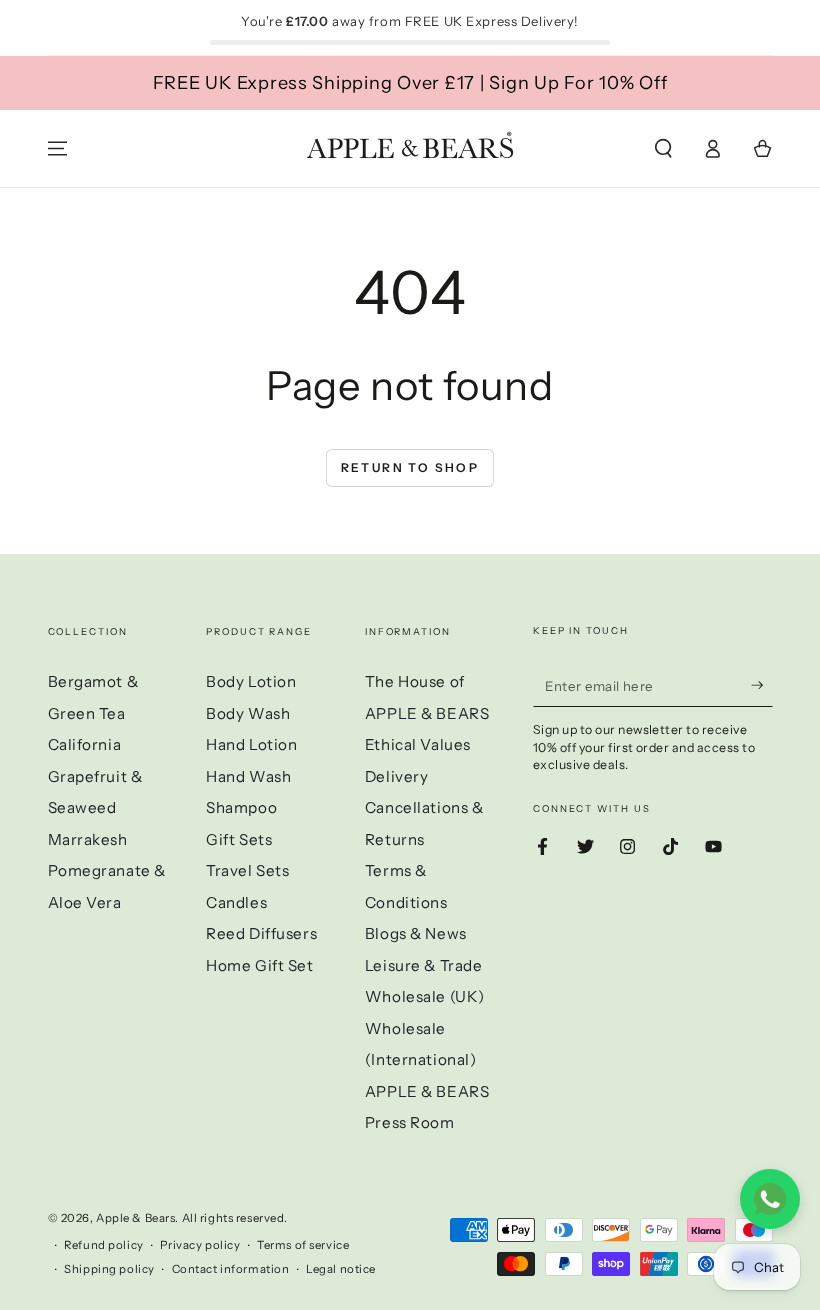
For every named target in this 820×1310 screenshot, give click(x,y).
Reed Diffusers (261, 933)
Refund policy (103, 1245)
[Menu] (57, 149)
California (85, 744)
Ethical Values (418, 744)
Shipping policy (109, 1269)
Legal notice (341, 1269)
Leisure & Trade (424, 965)
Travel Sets (247, 870)
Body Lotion (251, 681)
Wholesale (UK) (425, 996)
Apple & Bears (135, 1218)
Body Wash (248, 713)
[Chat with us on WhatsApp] (770, 1199)
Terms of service (303, 1245)
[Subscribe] (762, 685)
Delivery (397, 776)
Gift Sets (239, 839)
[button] (663, 149)
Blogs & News (416, 933)
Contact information (231, 1269)
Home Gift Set (259, 965)
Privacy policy (200, 1245)
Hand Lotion (251, 744)
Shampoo (241, 807)
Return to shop (410, 467)
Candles (236, 902)
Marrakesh (88, 839)
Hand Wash (248, 776)
